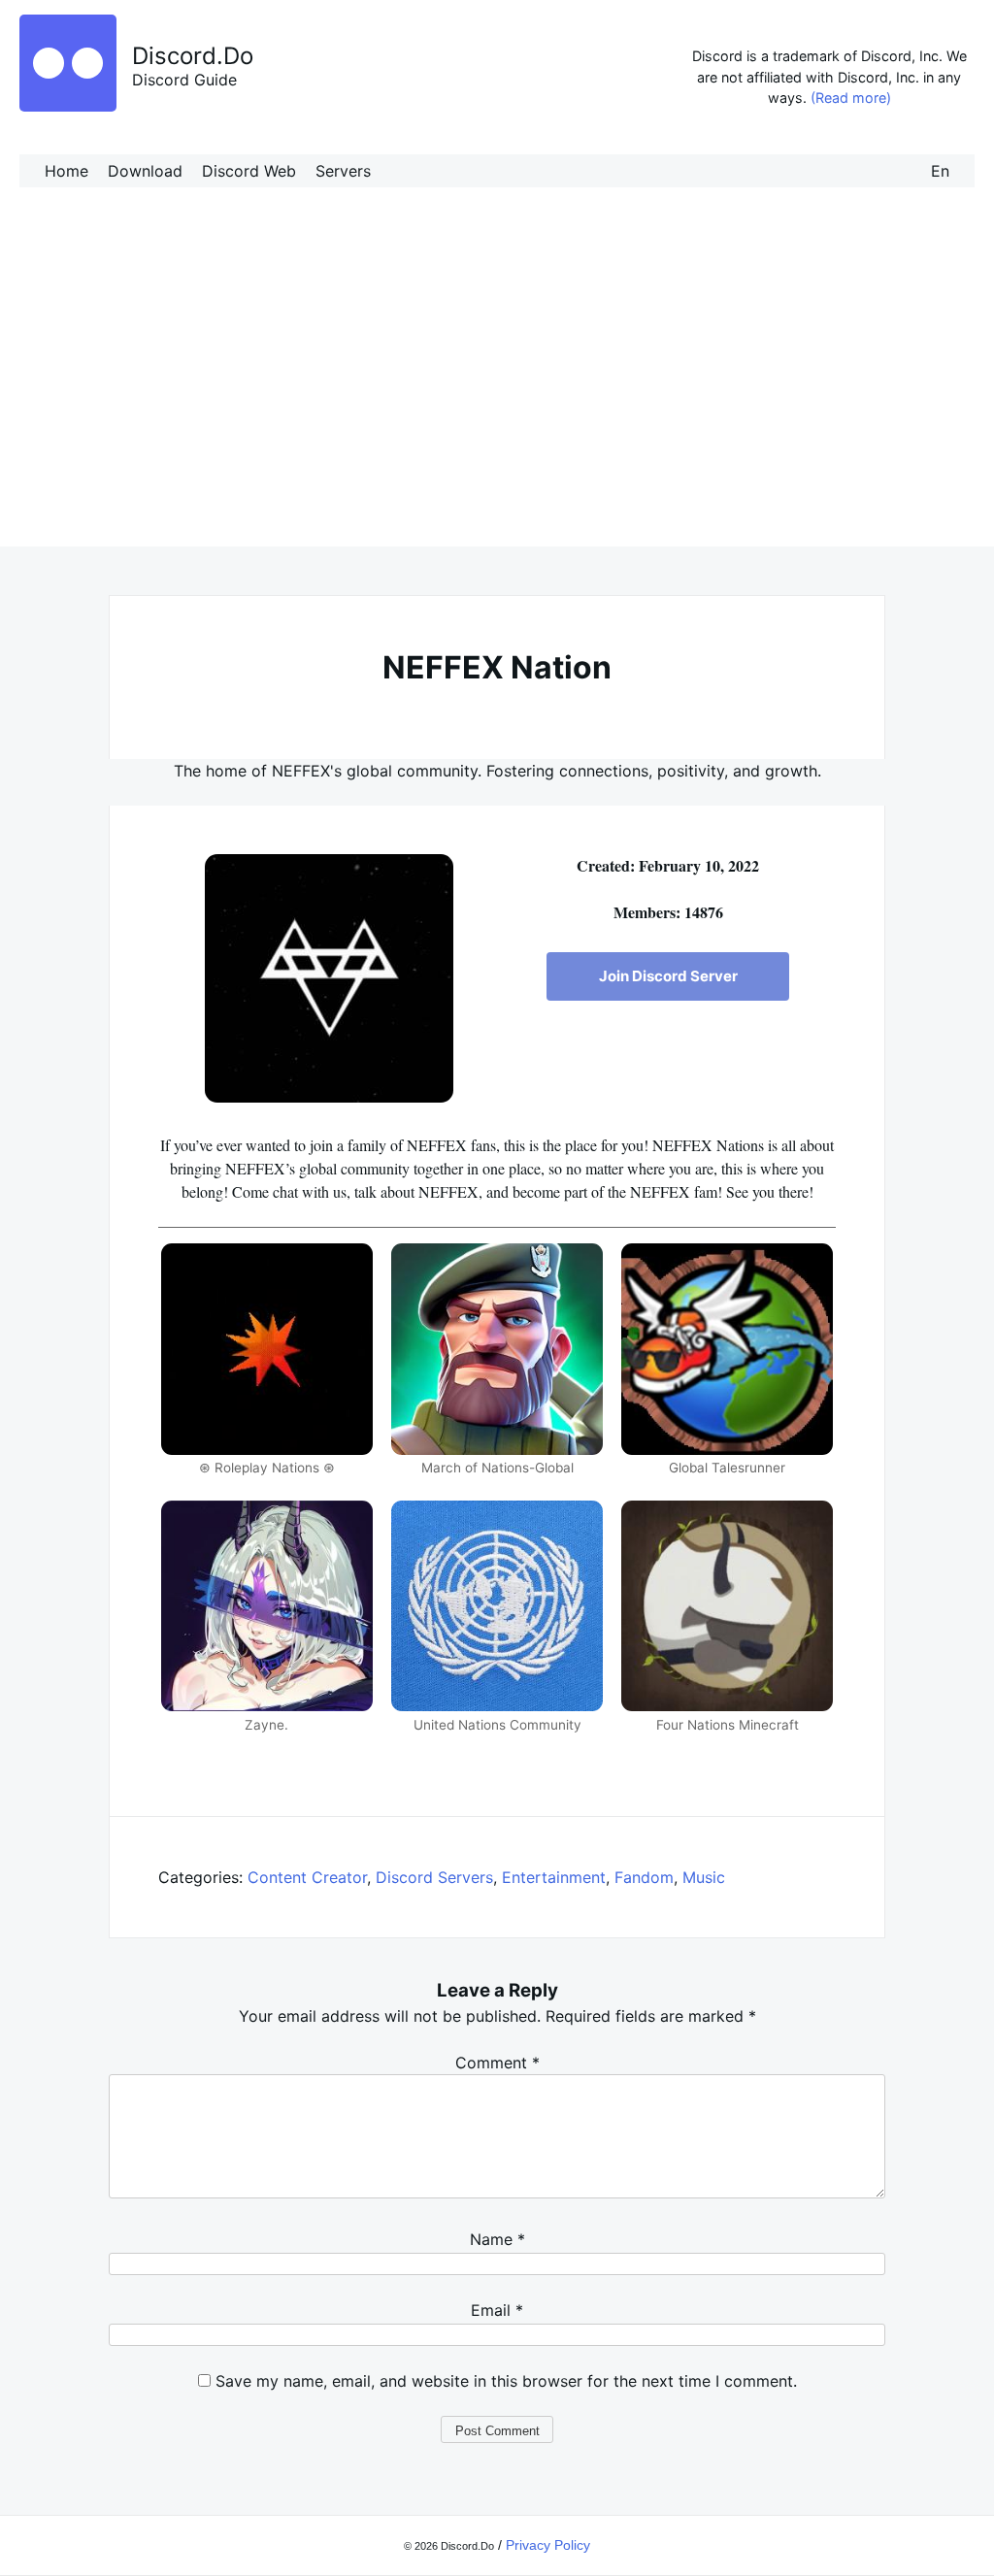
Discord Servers (434, 1877)
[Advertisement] (497, 386)
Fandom (644, 1877)
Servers (343, 171)
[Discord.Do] (68, 106)
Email (497, 2310)
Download (145, 171)
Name (497, 2239)
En (940, 171)
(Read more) (851, 98)
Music (704, 1877)
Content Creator (307, 1877)
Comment (497, 2063)
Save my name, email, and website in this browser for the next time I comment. (506, 2381)
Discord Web (249, 171)
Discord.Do (193, 56)
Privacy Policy (548, 2545)
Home (66, 171)
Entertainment (554, 1877)
